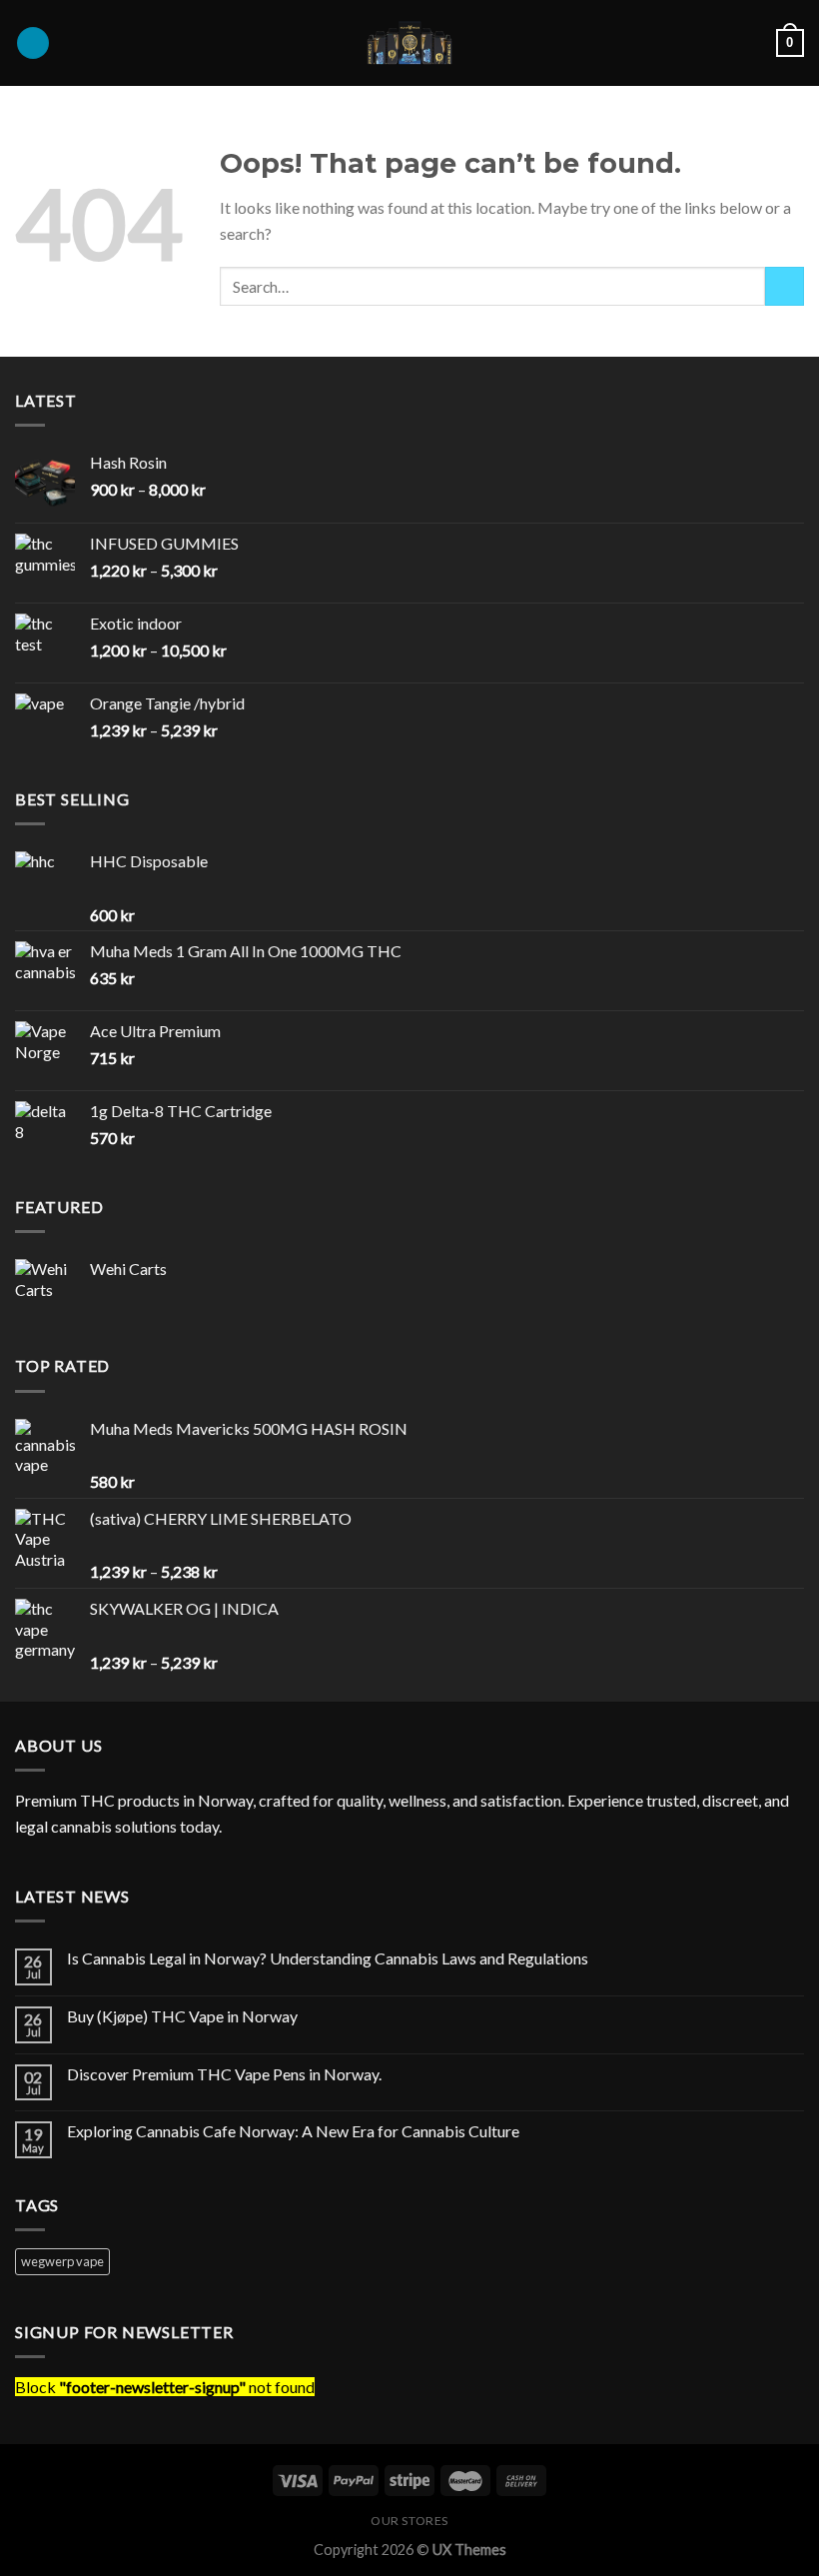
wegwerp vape (62, 2261)
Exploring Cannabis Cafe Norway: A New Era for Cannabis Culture (293, 2131)
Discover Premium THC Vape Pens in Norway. (224, 2074)
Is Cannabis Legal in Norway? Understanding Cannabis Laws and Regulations (328, 1958)
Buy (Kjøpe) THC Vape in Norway (182, 2016)
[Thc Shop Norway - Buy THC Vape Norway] (409, 43)
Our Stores (409, 2521)
